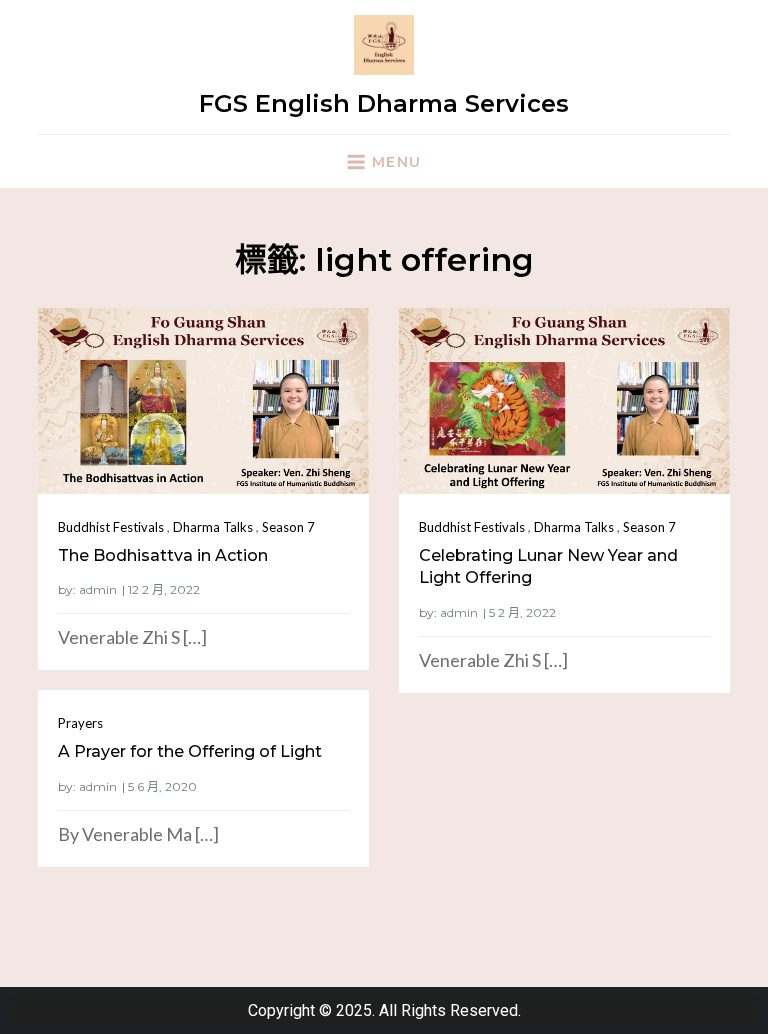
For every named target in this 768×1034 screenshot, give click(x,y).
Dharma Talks (213, 527)
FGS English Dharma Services (384, 103)
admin (98, 589)
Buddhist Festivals (111, 527)
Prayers (80, 723)
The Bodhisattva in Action (163, 555)
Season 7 (288, 527)
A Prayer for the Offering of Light (190, 751)
